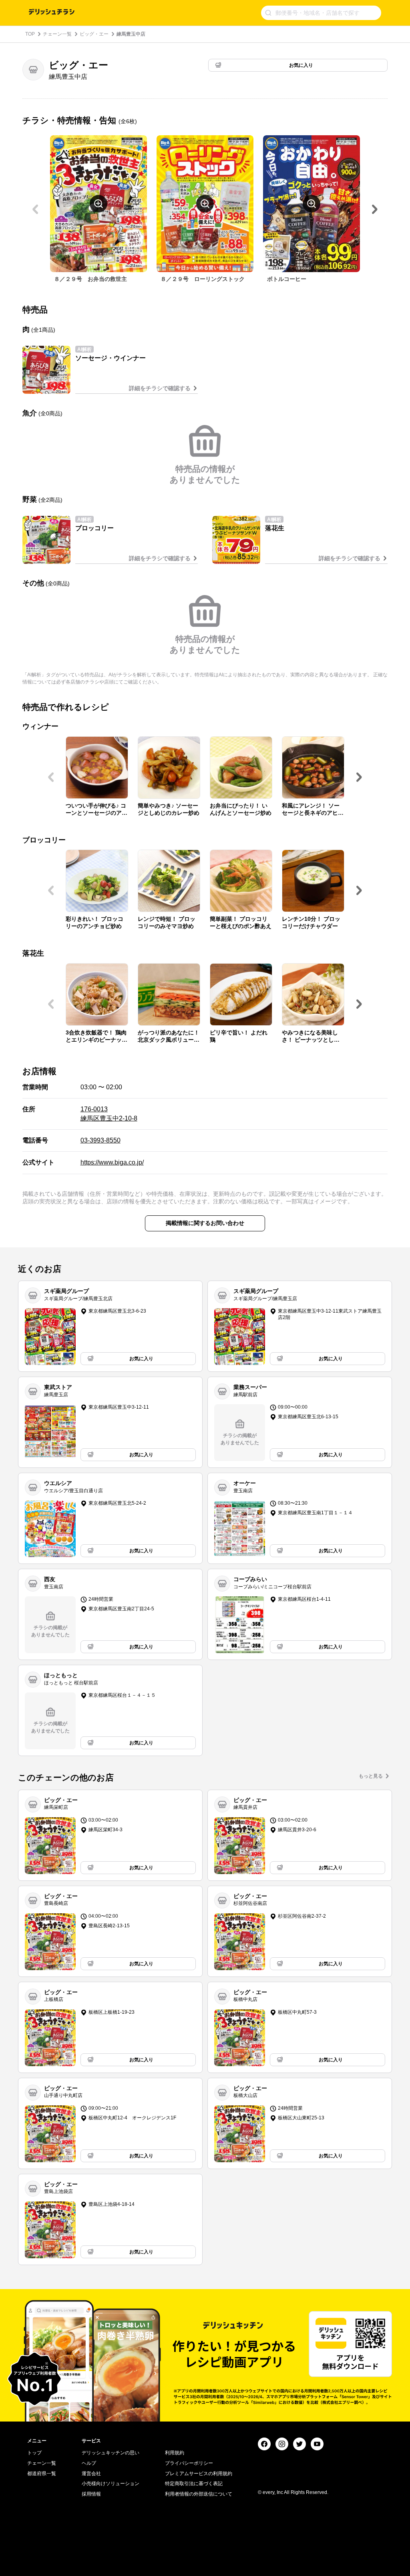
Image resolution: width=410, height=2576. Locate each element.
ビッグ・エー (94, 34)
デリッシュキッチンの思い (111, 2453)
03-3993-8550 (100, 1140)
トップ (34, 2453)
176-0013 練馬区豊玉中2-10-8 (109, 1114)
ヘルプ (89, 2463)
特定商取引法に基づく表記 (194, 2484)
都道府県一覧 (42, 2474)
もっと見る (371, 1776)
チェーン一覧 (57, 34)
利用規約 (175, 2453)
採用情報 (91, 2494)
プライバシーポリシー (189, 2463)
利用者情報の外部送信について (199, 2494)
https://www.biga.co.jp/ (112, 1162)
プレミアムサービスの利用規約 (199, 2474)
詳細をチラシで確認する (160, 388)
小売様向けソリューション (111, 2484)
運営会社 (91, 2474)
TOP (30, 34)
